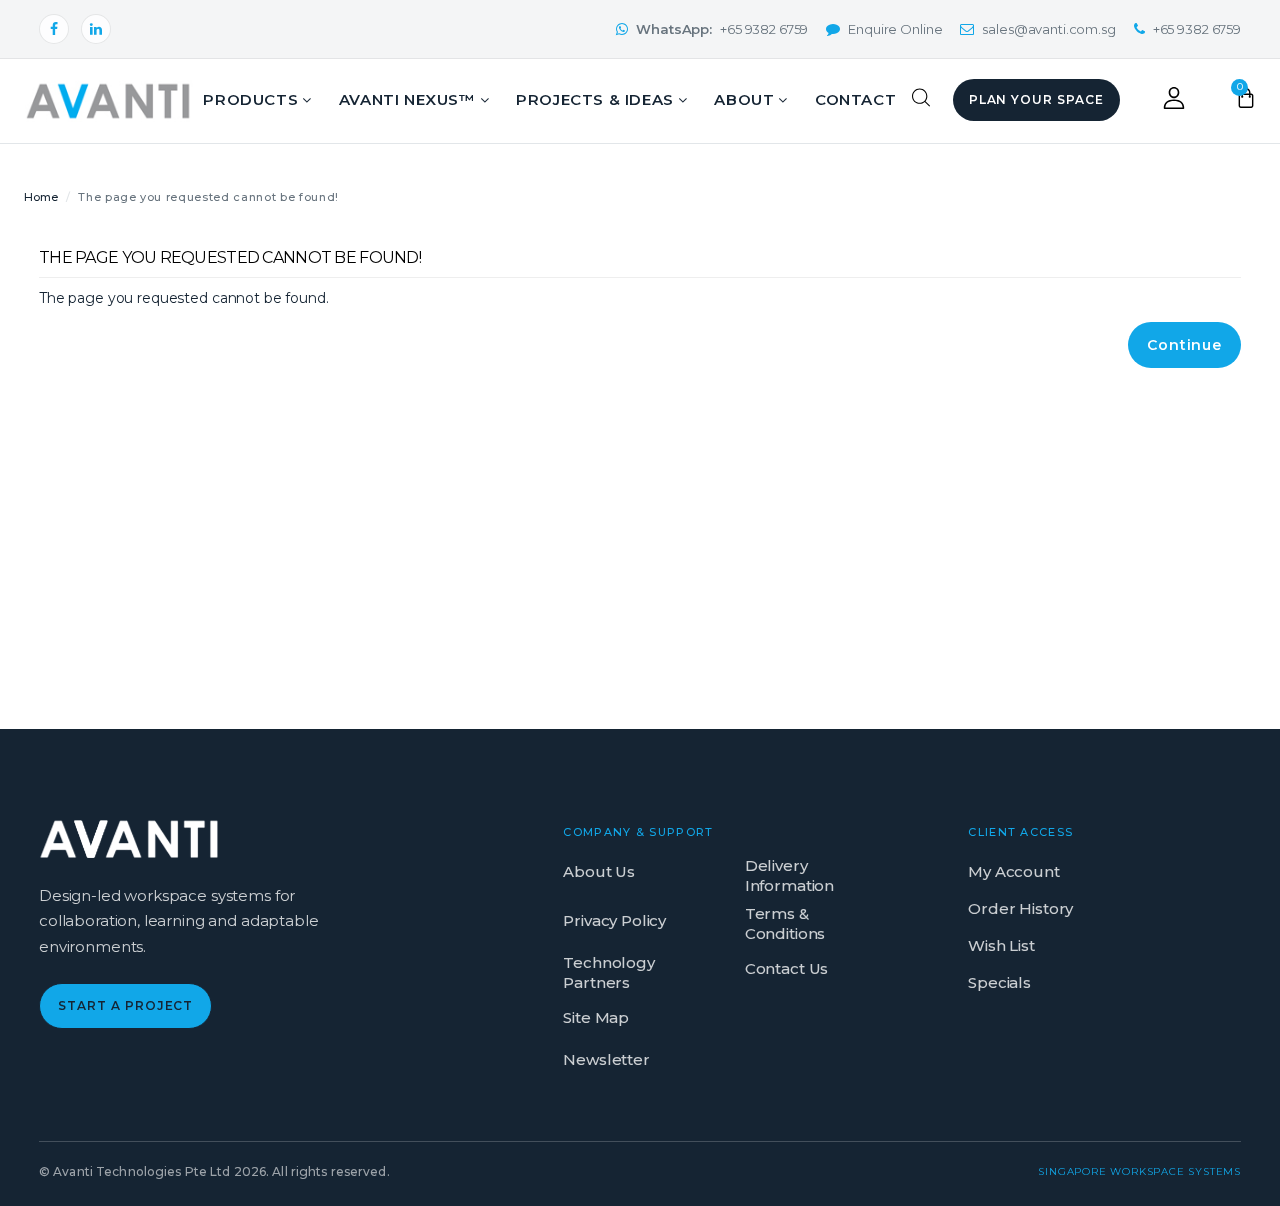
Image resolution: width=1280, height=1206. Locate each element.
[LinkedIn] (96, 29)
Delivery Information (789, 875)
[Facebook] (54, 29)
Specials (999, 982)
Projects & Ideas (595, 99)
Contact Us (787, 968)
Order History (1020, 908)
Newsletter (606, 1059)
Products (250, 99)
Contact (855, 99)
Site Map (596, 1017)
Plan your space (1036, 99)
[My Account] (1174, 104)
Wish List (1001, 945)
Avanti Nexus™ (407, 99)
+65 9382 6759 (722, 29)
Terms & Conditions (785, 923)
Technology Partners (609, 972)
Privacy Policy (614, 920)
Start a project (125, 1005)
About (744, 99)
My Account (1014, 871)
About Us (599, 871)
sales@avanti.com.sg (1048, 29)
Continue (1184, 345)
